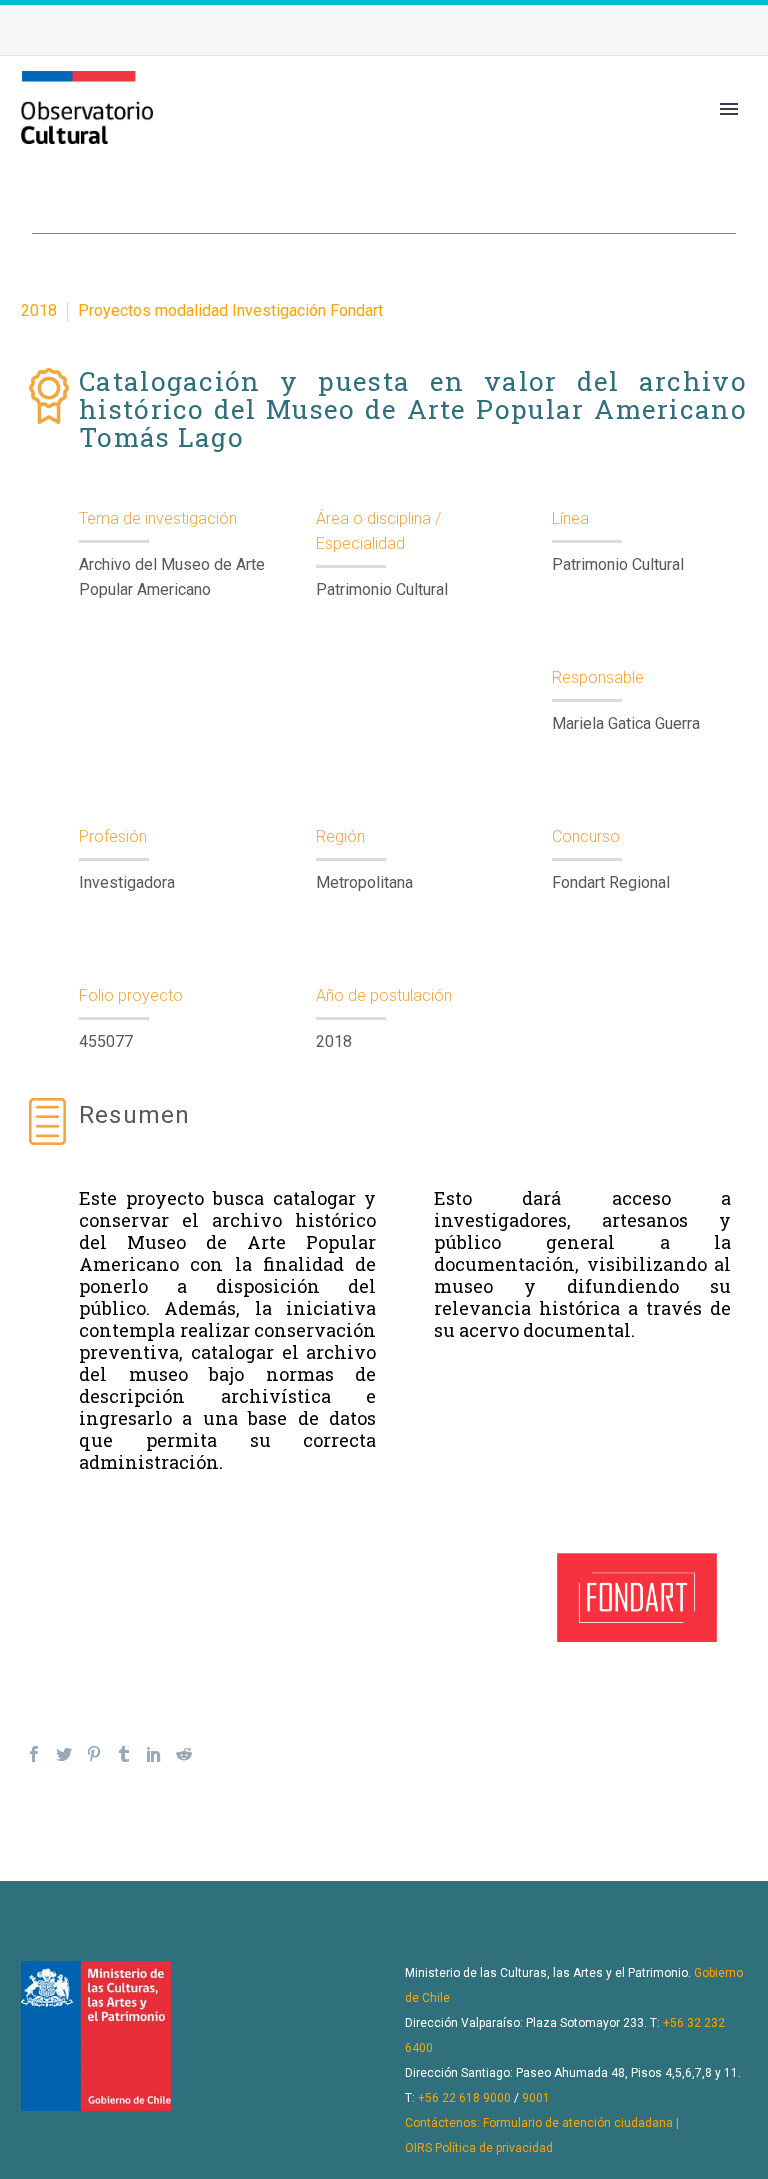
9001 (536, 2098)
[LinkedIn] (154, 1754)
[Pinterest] (94, 1754)
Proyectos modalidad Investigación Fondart (230, 310)
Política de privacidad (494, 2148)
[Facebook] (34, 1754)
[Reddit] (184, 1754)
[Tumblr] (124, 1754)
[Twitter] (64, 1754)
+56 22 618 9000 (464, 2098)
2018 (39, 310)
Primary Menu (729, 109)
